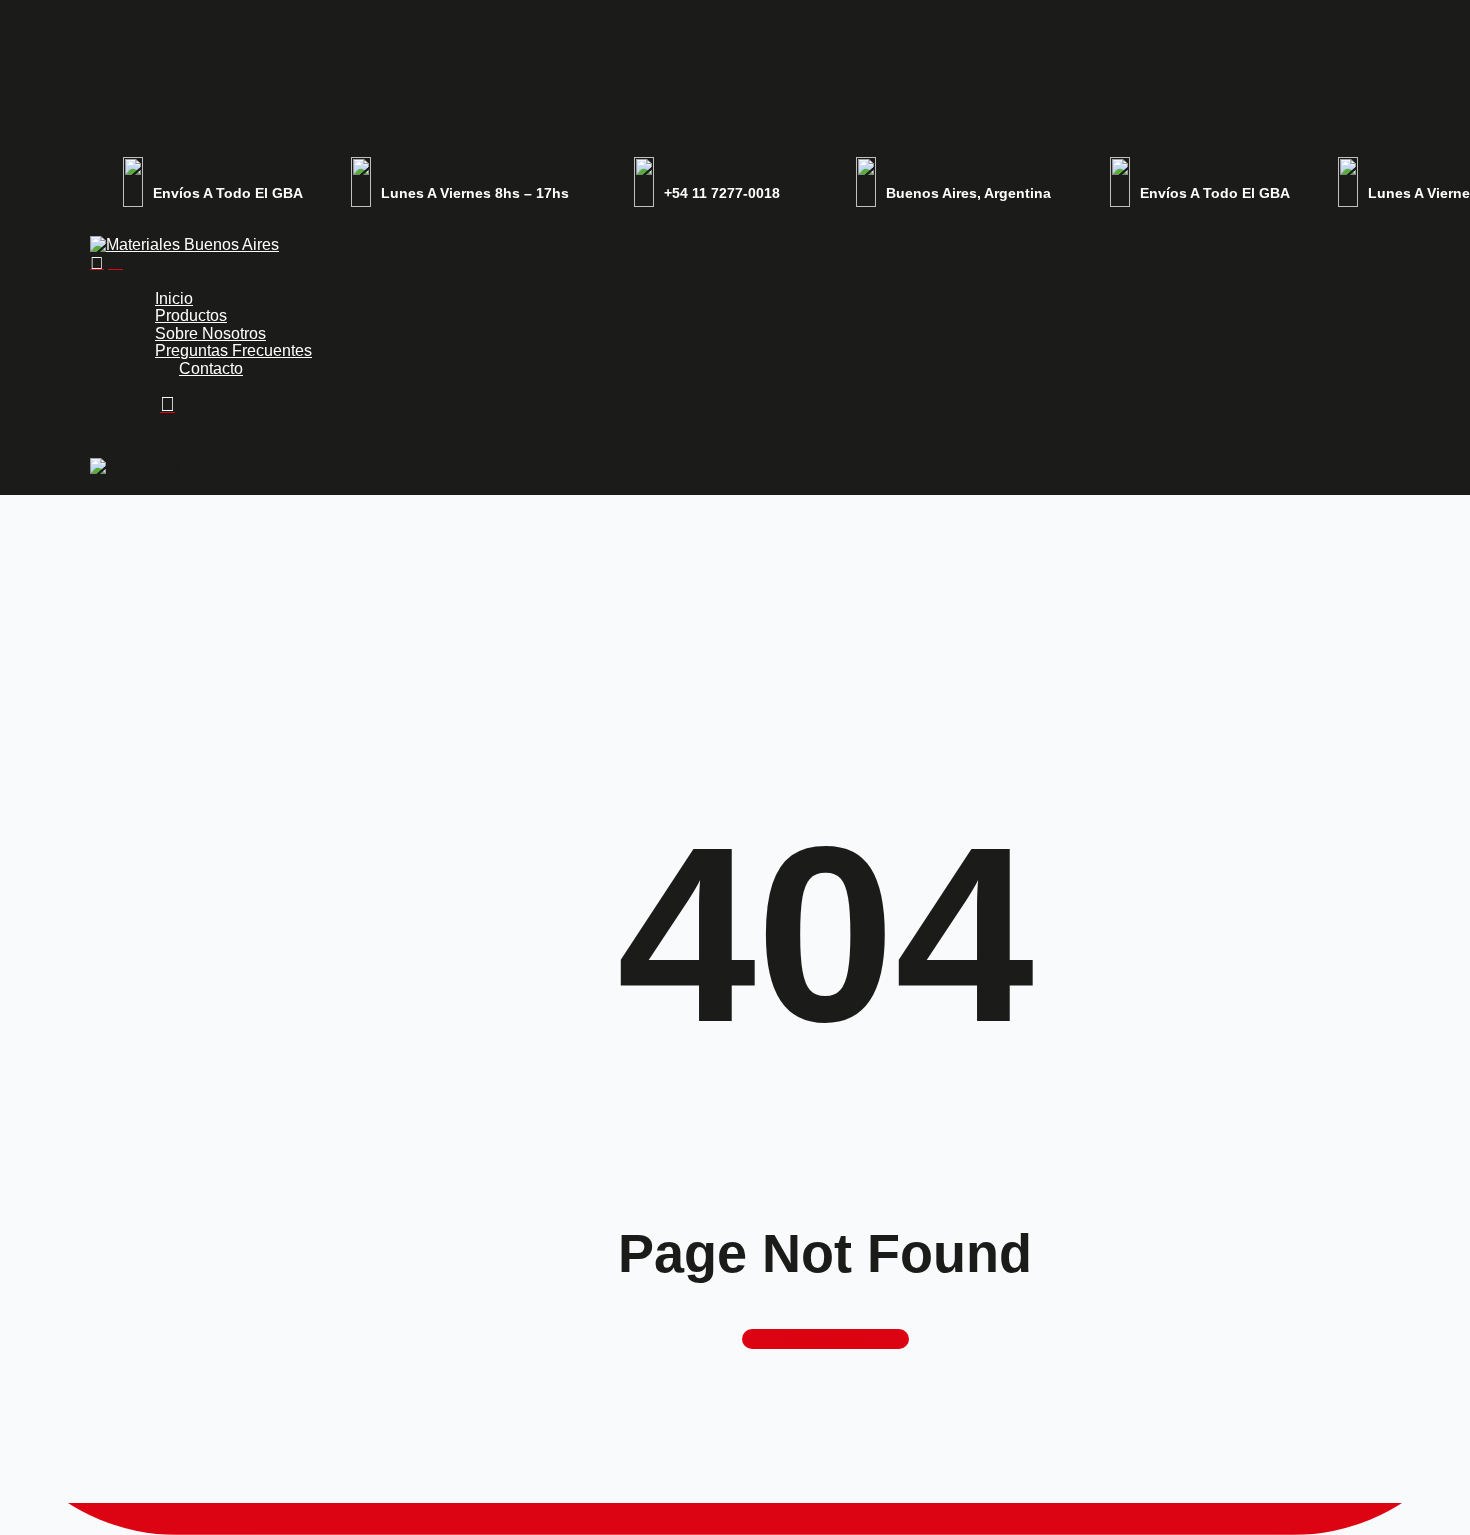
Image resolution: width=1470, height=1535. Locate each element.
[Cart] (115, 262)
